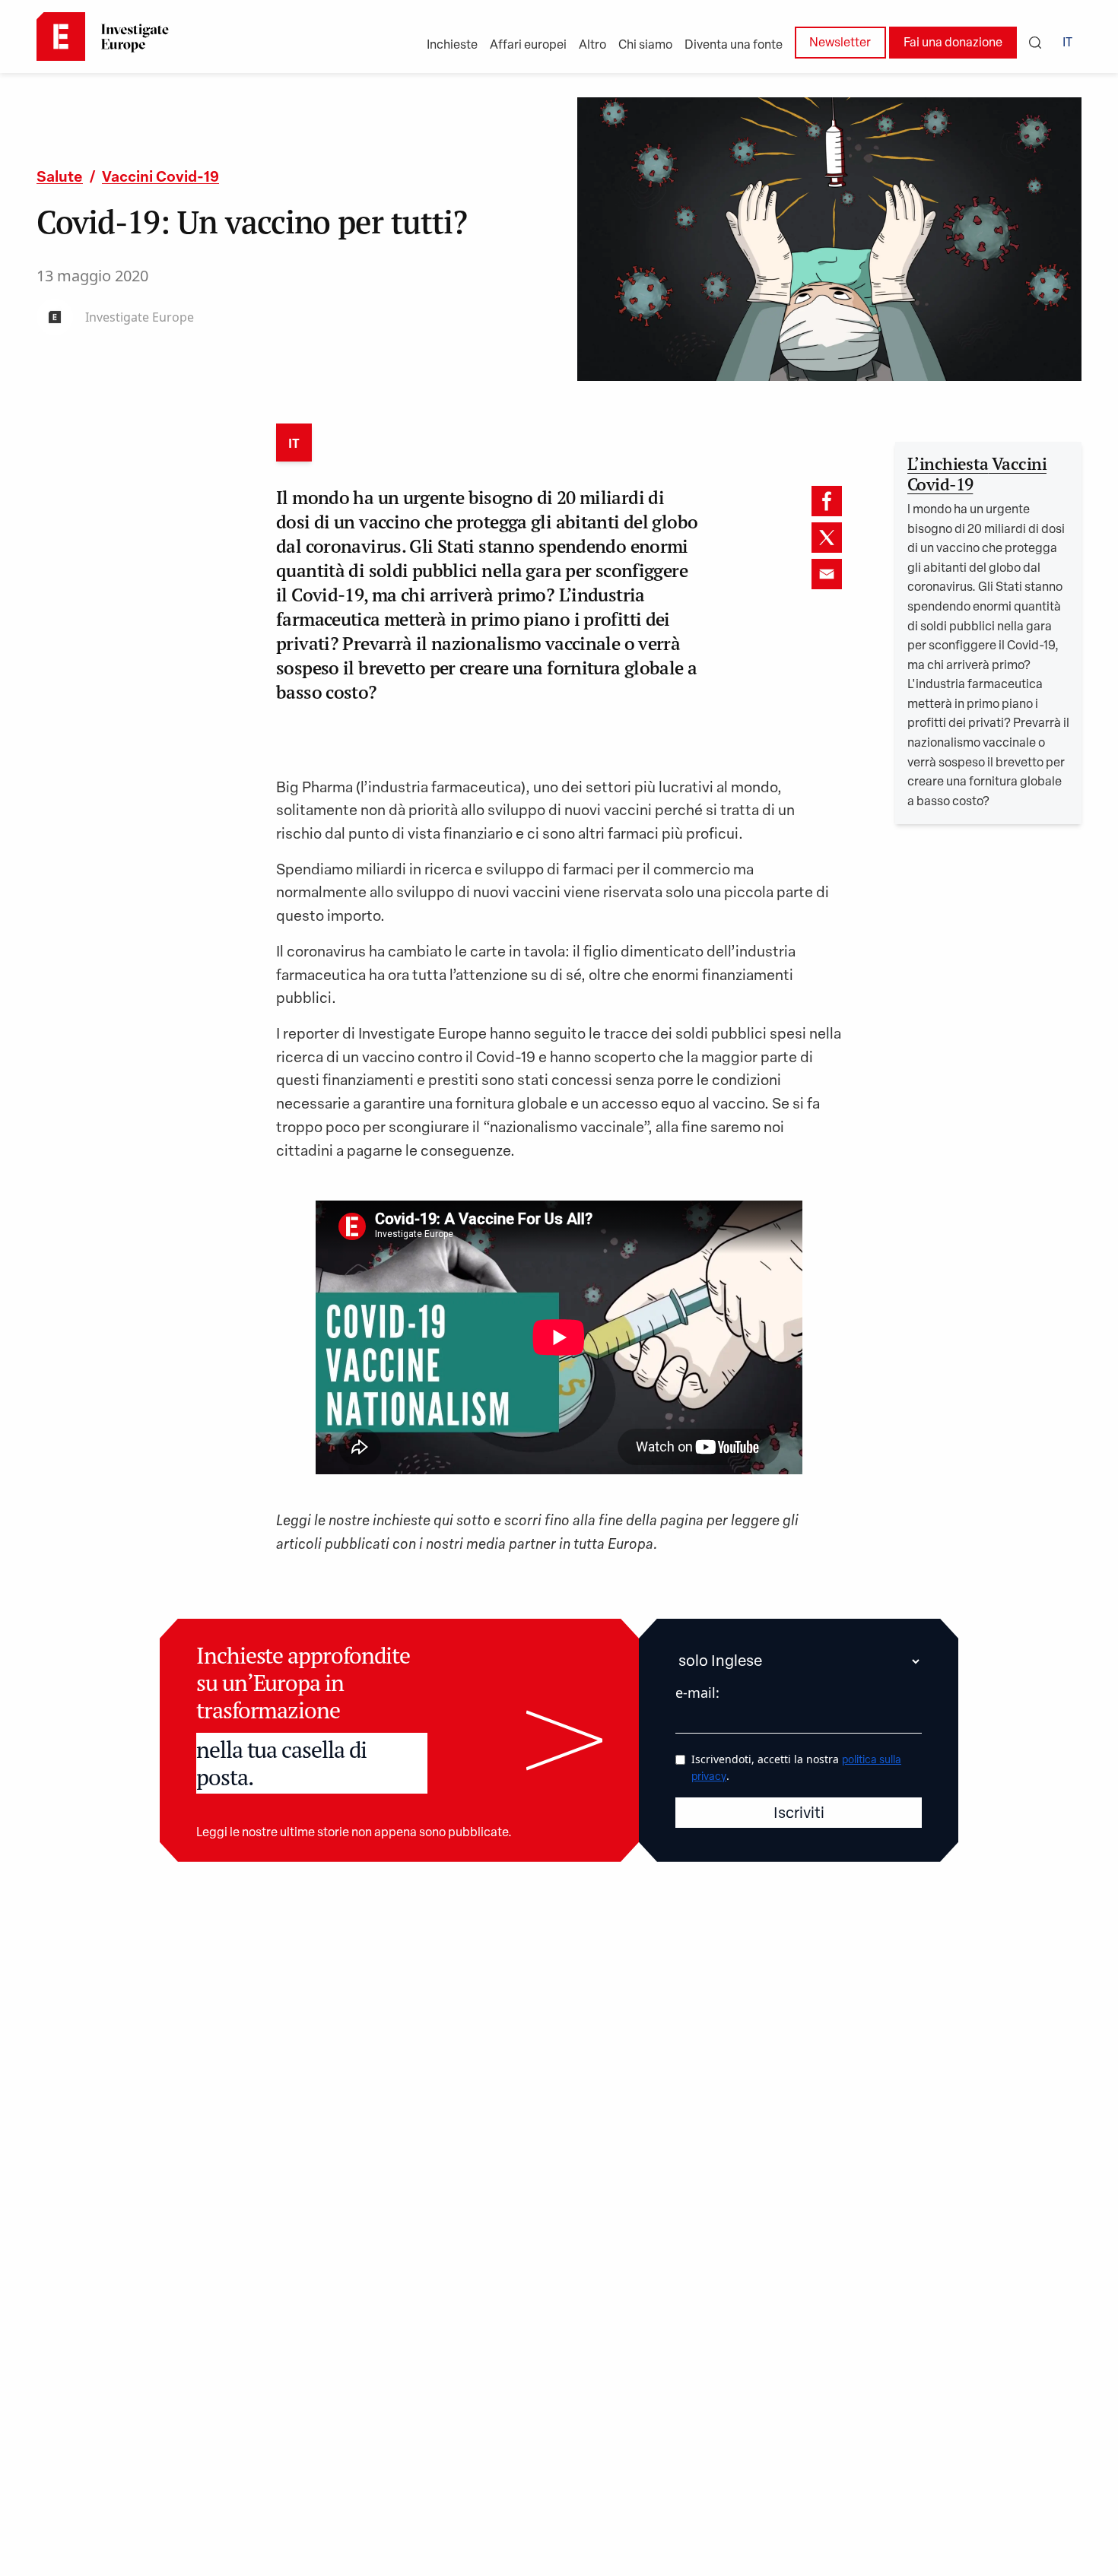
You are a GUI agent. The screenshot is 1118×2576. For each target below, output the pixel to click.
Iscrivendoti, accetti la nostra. (796, 1767)
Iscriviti (799, 1814)
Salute (60, 178)
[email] (827, 574)
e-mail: (697, 1692)
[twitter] (827, 538)
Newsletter (840, 43)
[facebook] (827, 501)
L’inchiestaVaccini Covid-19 (977, 474)
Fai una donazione (953, 43)
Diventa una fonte (734, 46)
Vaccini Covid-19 (160, 178)
